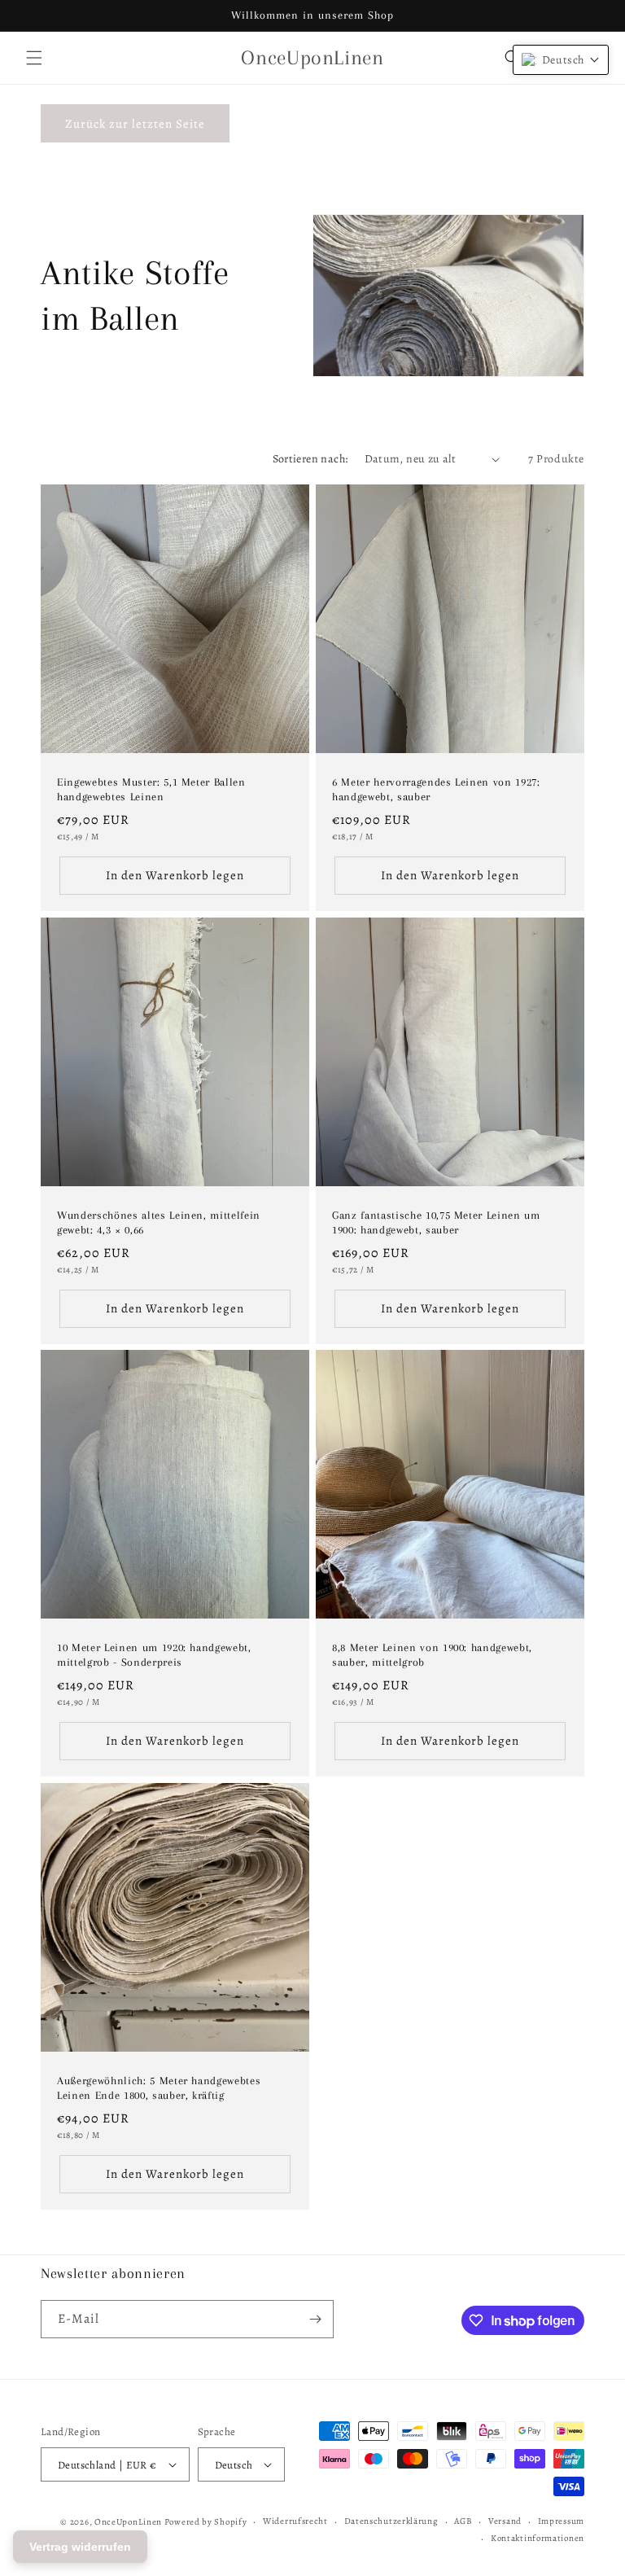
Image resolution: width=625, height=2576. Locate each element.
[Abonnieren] (315, 2319)
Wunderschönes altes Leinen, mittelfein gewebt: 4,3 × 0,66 (159, 1222)
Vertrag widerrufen (80, 2547)
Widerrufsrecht (295, 2521)
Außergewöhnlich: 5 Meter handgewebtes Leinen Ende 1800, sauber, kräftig (159, 2088)
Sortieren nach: (310, 459)
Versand (505, 2521)
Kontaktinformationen (538, 2538)
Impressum (561, 2521)
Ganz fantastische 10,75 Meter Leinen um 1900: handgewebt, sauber (436, 1222)
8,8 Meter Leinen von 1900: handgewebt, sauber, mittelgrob (432, 1655)
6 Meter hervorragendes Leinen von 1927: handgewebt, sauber (436, 789)
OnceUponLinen (128, 2522)
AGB (463, 2521)
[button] (34, 58)
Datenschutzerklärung (391, 2521)
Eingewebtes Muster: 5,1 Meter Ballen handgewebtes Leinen (151, 789)
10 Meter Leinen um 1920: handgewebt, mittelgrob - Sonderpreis (154, 1655)
